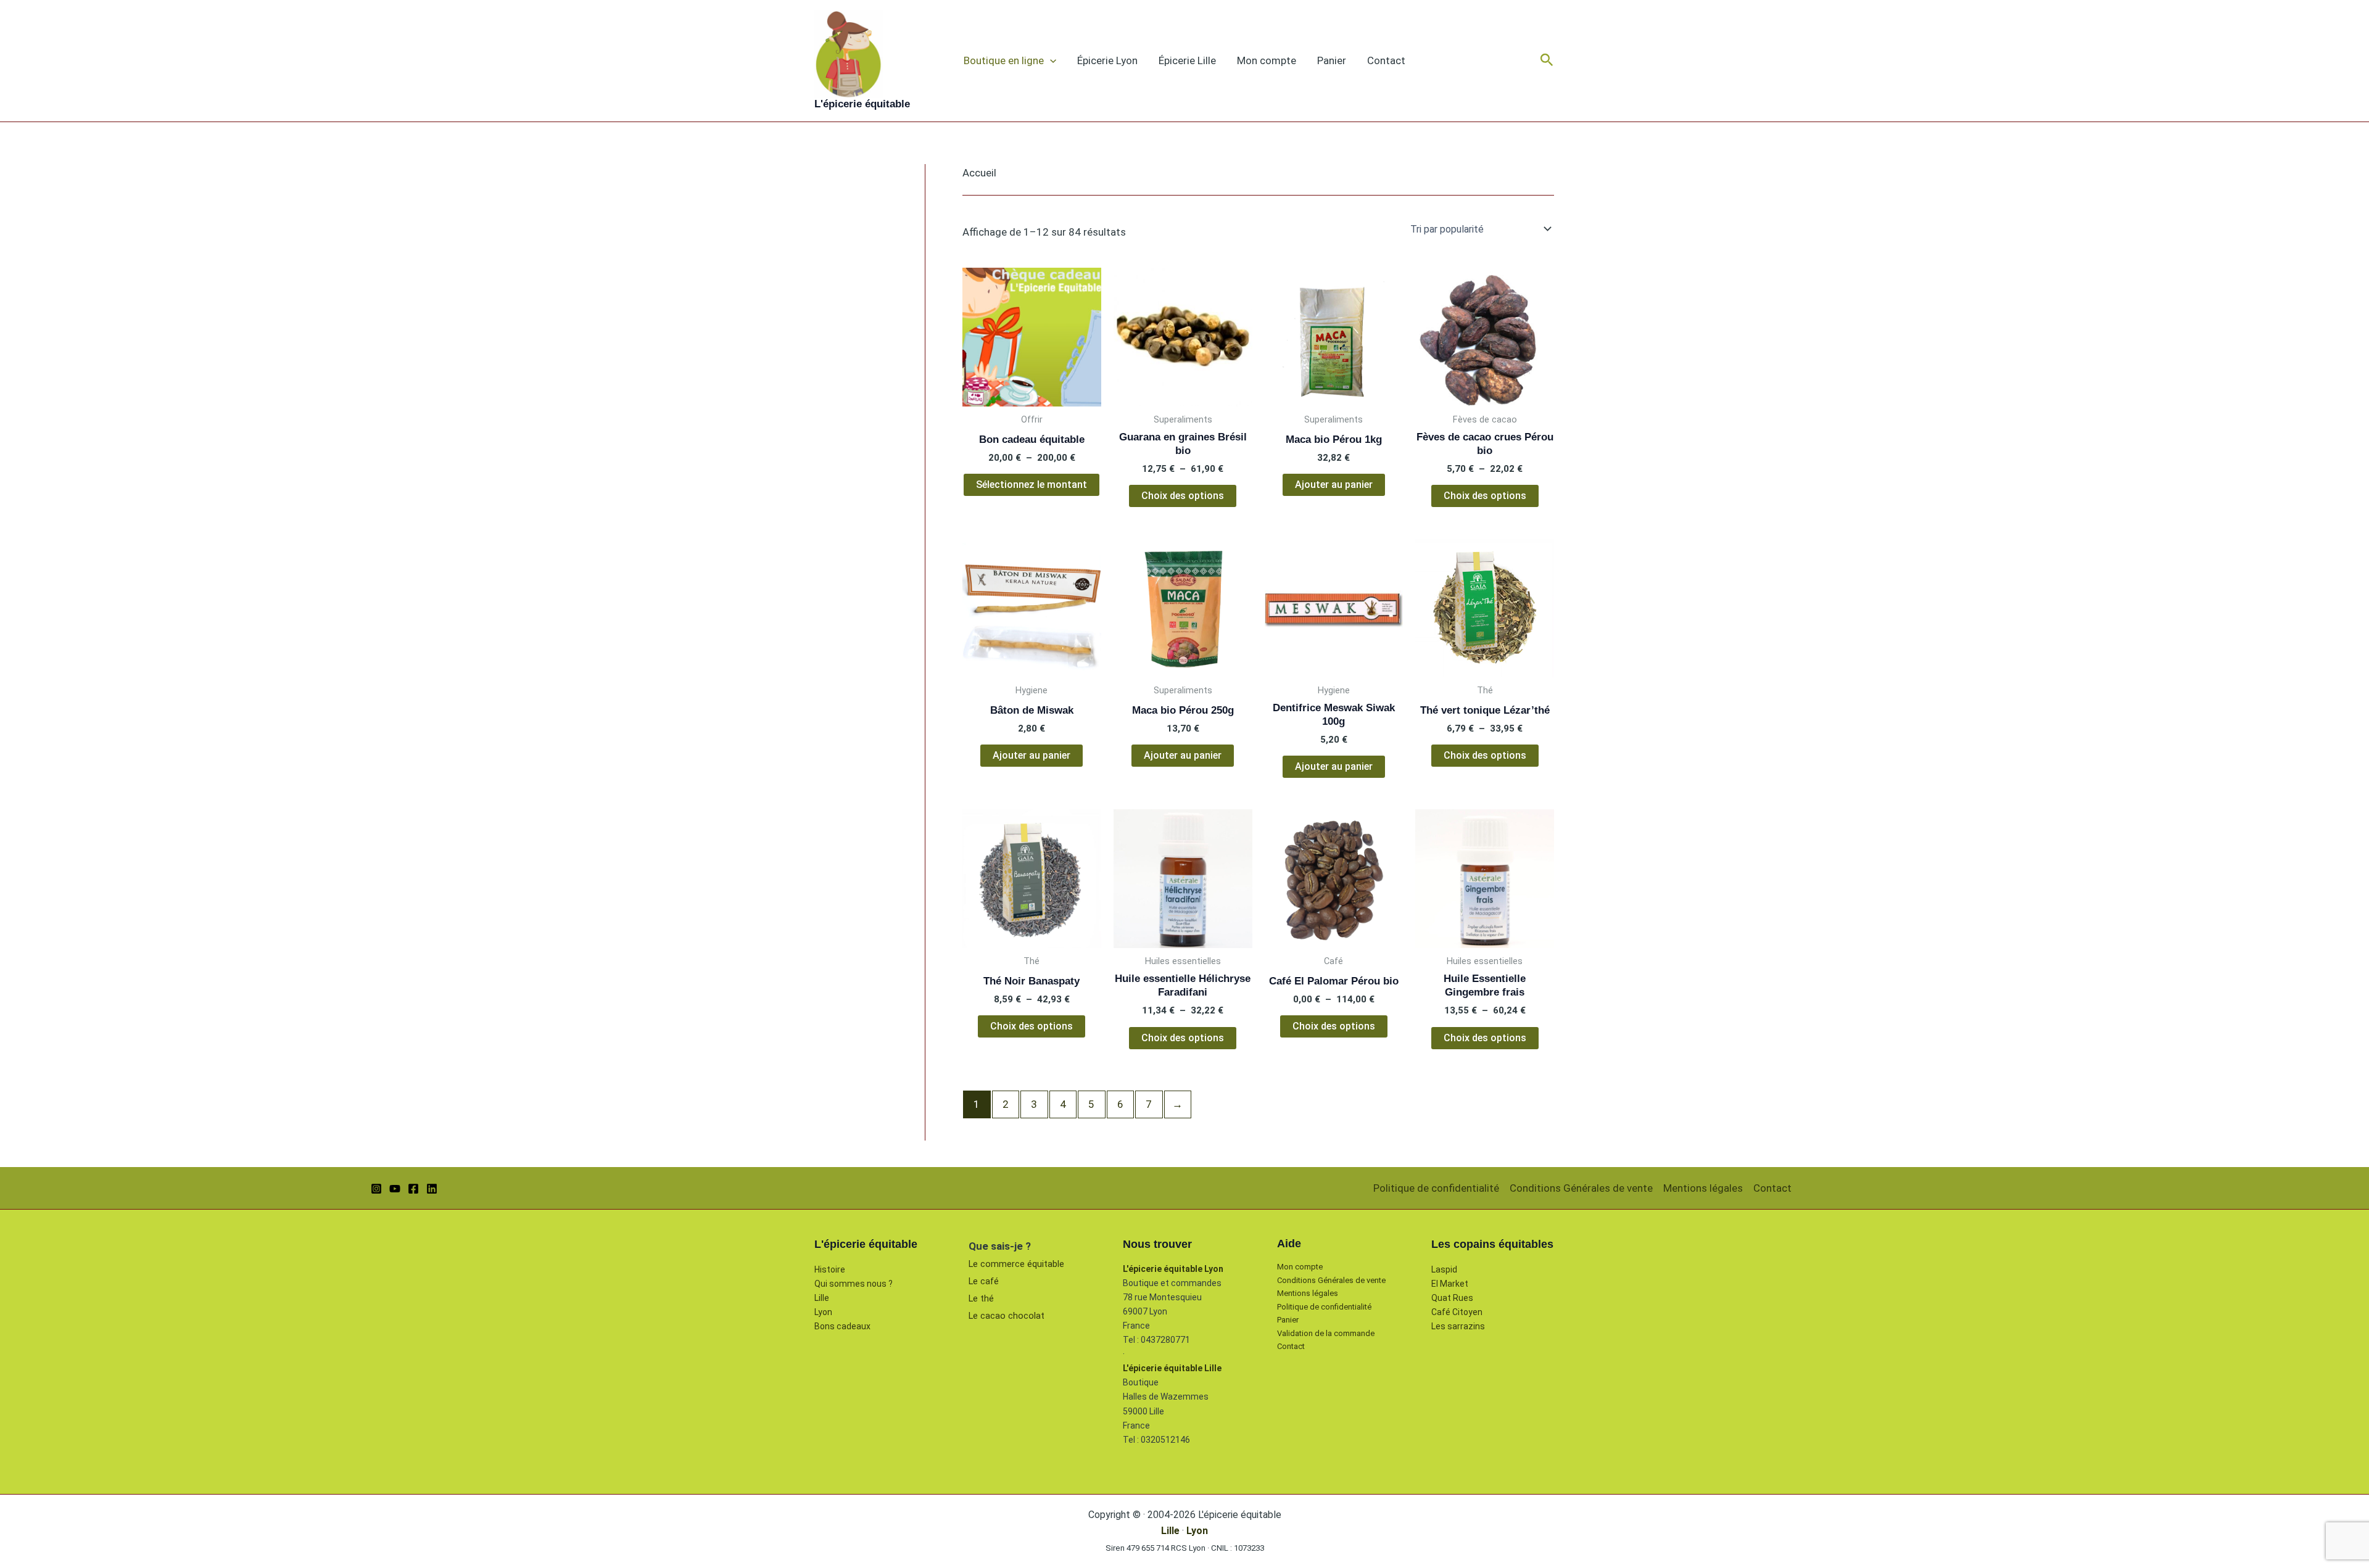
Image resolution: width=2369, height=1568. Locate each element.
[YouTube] (395, 1189)
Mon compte (1267, 60)
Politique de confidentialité (1436, 1188)
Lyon (823, 1312)
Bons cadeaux (842, 1326)
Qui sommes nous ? (854, 1284)
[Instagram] (376, 1189)
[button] (1050, 60)
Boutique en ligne (1004, 60)
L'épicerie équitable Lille (1172, 1368)
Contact (1386, 60)
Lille (822, 1298)
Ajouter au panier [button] (1334, 485)
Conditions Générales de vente (1581, 1188)
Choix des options (1183, 496)
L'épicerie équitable (862, 104)
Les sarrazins (1458, 1326)
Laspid (1444, 1269)
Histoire (830, 1269)
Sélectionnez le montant (1032, 485)
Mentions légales (1703, 1188)
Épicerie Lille (1187, 60)
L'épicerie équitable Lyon (1173, 1269)
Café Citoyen (1457, 1312)
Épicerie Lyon (1107, 60)
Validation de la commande (1326, 1333)
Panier (1332, 60)
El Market (1450, 1284)
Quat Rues (1452, 1298)
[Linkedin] (432, 1189)
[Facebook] (413, 1189)
